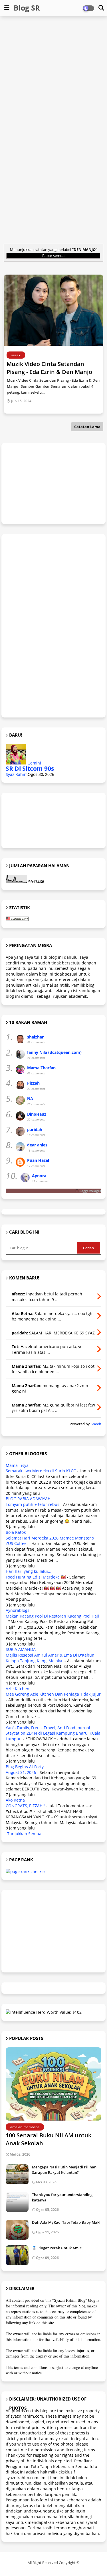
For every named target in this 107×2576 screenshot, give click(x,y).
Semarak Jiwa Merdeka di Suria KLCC (41, 1471)
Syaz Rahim (17, 774)
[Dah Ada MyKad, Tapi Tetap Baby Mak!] (17, 2230)
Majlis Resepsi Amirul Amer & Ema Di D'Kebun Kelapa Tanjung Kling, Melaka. (50, 1658)
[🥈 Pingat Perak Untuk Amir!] (17, 2255)
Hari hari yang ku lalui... (29, 1571)
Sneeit (96, 1424)
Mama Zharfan (41, 1068)
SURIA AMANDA (21, 1649)
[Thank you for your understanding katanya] (17, 2202)
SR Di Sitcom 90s (30, 768)
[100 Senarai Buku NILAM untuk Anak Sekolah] (53, 2084)
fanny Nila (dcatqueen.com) (54, 1052)
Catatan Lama (87, 427)
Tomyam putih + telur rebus (33, 1504)
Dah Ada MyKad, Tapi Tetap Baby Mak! (66, 2222)
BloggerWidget (90, 1191)
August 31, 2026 (21, 1772)
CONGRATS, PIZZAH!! (25, 1806)
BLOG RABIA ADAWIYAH (28, 1499)
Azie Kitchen (18, 1689)
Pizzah (33, 1083)
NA (30, 1098)
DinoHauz (37, 1114)
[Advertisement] (53, 75)
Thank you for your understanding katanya (62, 2197)
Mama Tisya (17, 1465)
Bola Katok (16, 1532)
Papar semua (53, 255)
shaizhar (35, 1037)
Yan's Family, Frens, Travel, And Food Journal (48, 1728)
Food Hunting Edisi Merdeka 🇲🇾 (36, 1577)
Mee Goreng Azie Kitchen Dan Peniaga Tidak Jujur (53, 1694)
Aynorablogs (18, 1610)
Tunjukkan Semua (24, 1834)
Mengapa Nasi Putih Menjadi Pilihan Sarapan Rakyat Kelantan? (64, 2170)
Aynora (39, 1176)
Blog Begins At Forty (25, 1767)
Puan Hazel (38, 1160)
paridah (35, 1129)
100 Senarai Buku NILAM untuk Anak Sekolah (49, 2139)
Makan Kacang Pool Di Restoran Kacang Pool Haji (52, 1616)
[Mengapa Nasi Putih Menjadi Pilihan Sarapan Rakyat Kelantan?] (17, 2174)
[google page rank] (26, 1871)
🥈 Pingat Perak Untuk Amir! (57, 2248)
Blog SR (27, 8)
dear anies (37, 1145)
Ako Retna (15, 1800)
